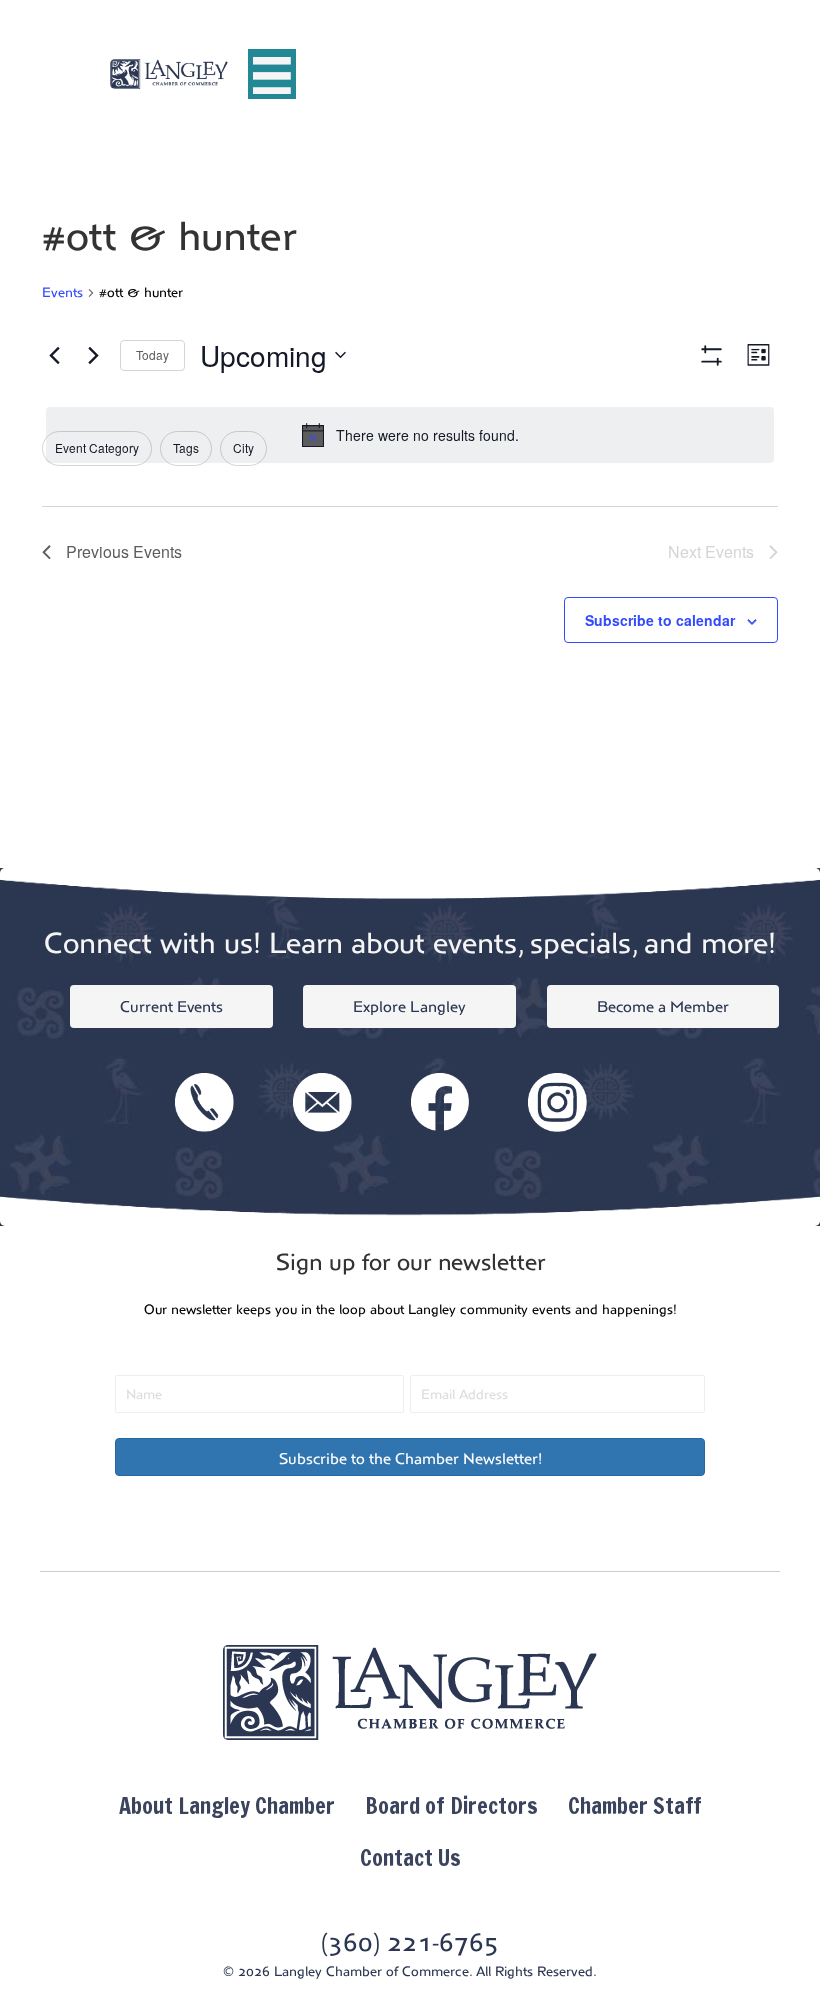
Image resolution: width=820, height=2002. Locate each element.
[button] (410, 1457)
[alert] (410, 435)
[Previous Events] (54, 355)
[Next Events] (93, 355)
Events (62, 292)
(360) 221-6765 (410, 1942)
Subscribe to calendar (660, 620)
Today (152, 354)
